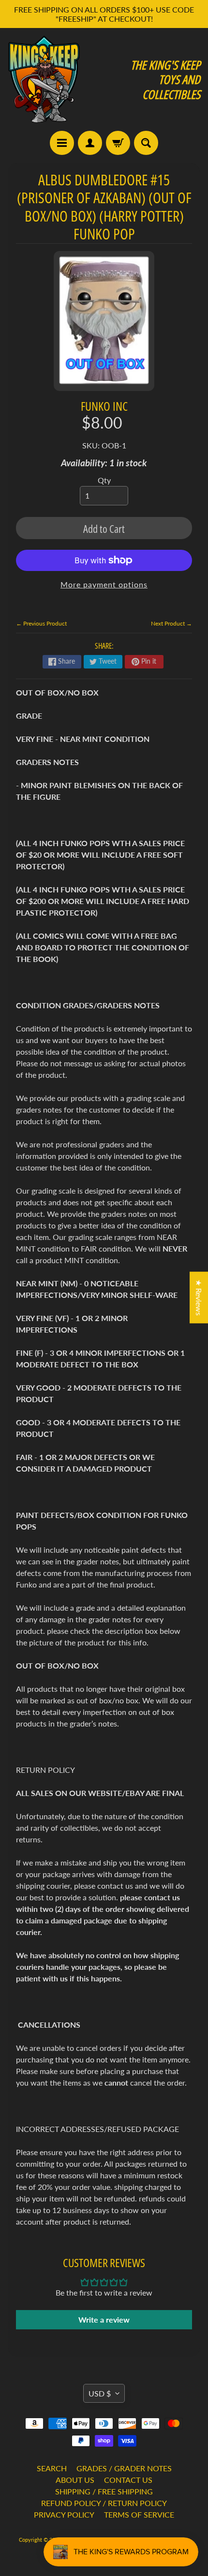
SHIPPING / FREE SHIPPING (104, 2491)
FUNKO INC (104, 406)
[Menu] (62, 143)
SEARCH (52, 2468)
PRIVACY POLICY (64, 2514)
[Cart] (118, 143)
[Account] (90, 143)
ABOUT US (75, 2480)
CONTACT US (128, 2480)
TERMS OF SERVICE (139, 2514)
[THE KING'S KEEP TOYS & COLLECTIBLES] (44, 79)
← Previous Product (41, 623)
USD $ (100, 2393)
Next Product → (171, 623)
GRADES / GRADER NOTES (124, 2468)
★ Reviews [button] (199, 1297)
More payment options (104, 584)
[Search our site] (146, 143)
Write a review (104, 2319)
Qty (104, 480)
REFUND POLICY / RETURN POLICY (104, 2503)
